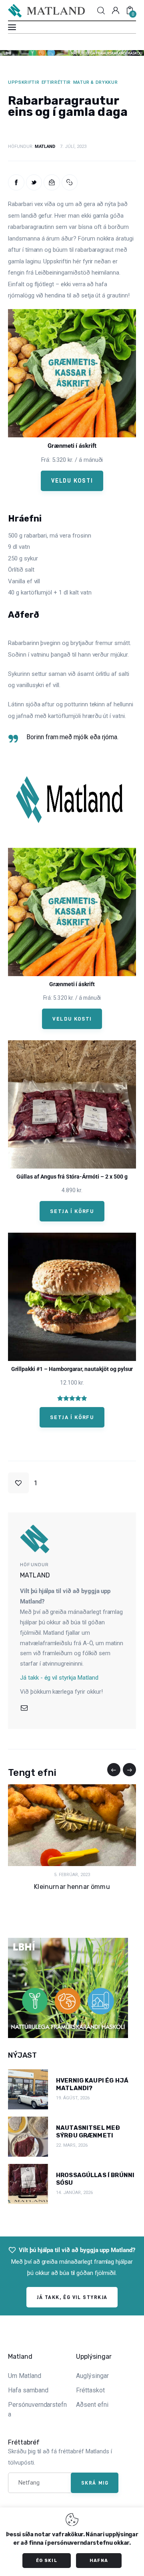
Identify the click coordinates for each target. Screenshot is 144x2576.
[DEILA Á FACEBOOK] (16, 183)
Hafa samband (28, 2390)
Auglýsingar (92, 2376)
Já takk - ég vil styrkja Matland (59, 1678)
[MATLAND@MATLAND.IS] (52, 183)
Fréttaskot (90, 2390)
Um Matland (25, 2376)
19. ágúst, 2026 (73, 2098)
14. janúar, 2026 (74, 2193)
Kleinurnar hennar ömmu (72, 1887)
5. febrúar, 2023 (72, 1875)
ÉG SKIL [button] (47, 2561)
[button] (70, 183)
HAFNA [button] (99, 2561)
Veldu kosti (72, 481)
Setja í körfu (72, 1211)
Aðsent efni (92, 2405)
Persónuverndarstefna (37, 2409)
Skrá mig (95, 2483)
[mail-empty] (24, 1708)
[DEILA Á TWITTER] (34, 183)
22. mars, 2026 (72, 2145)
